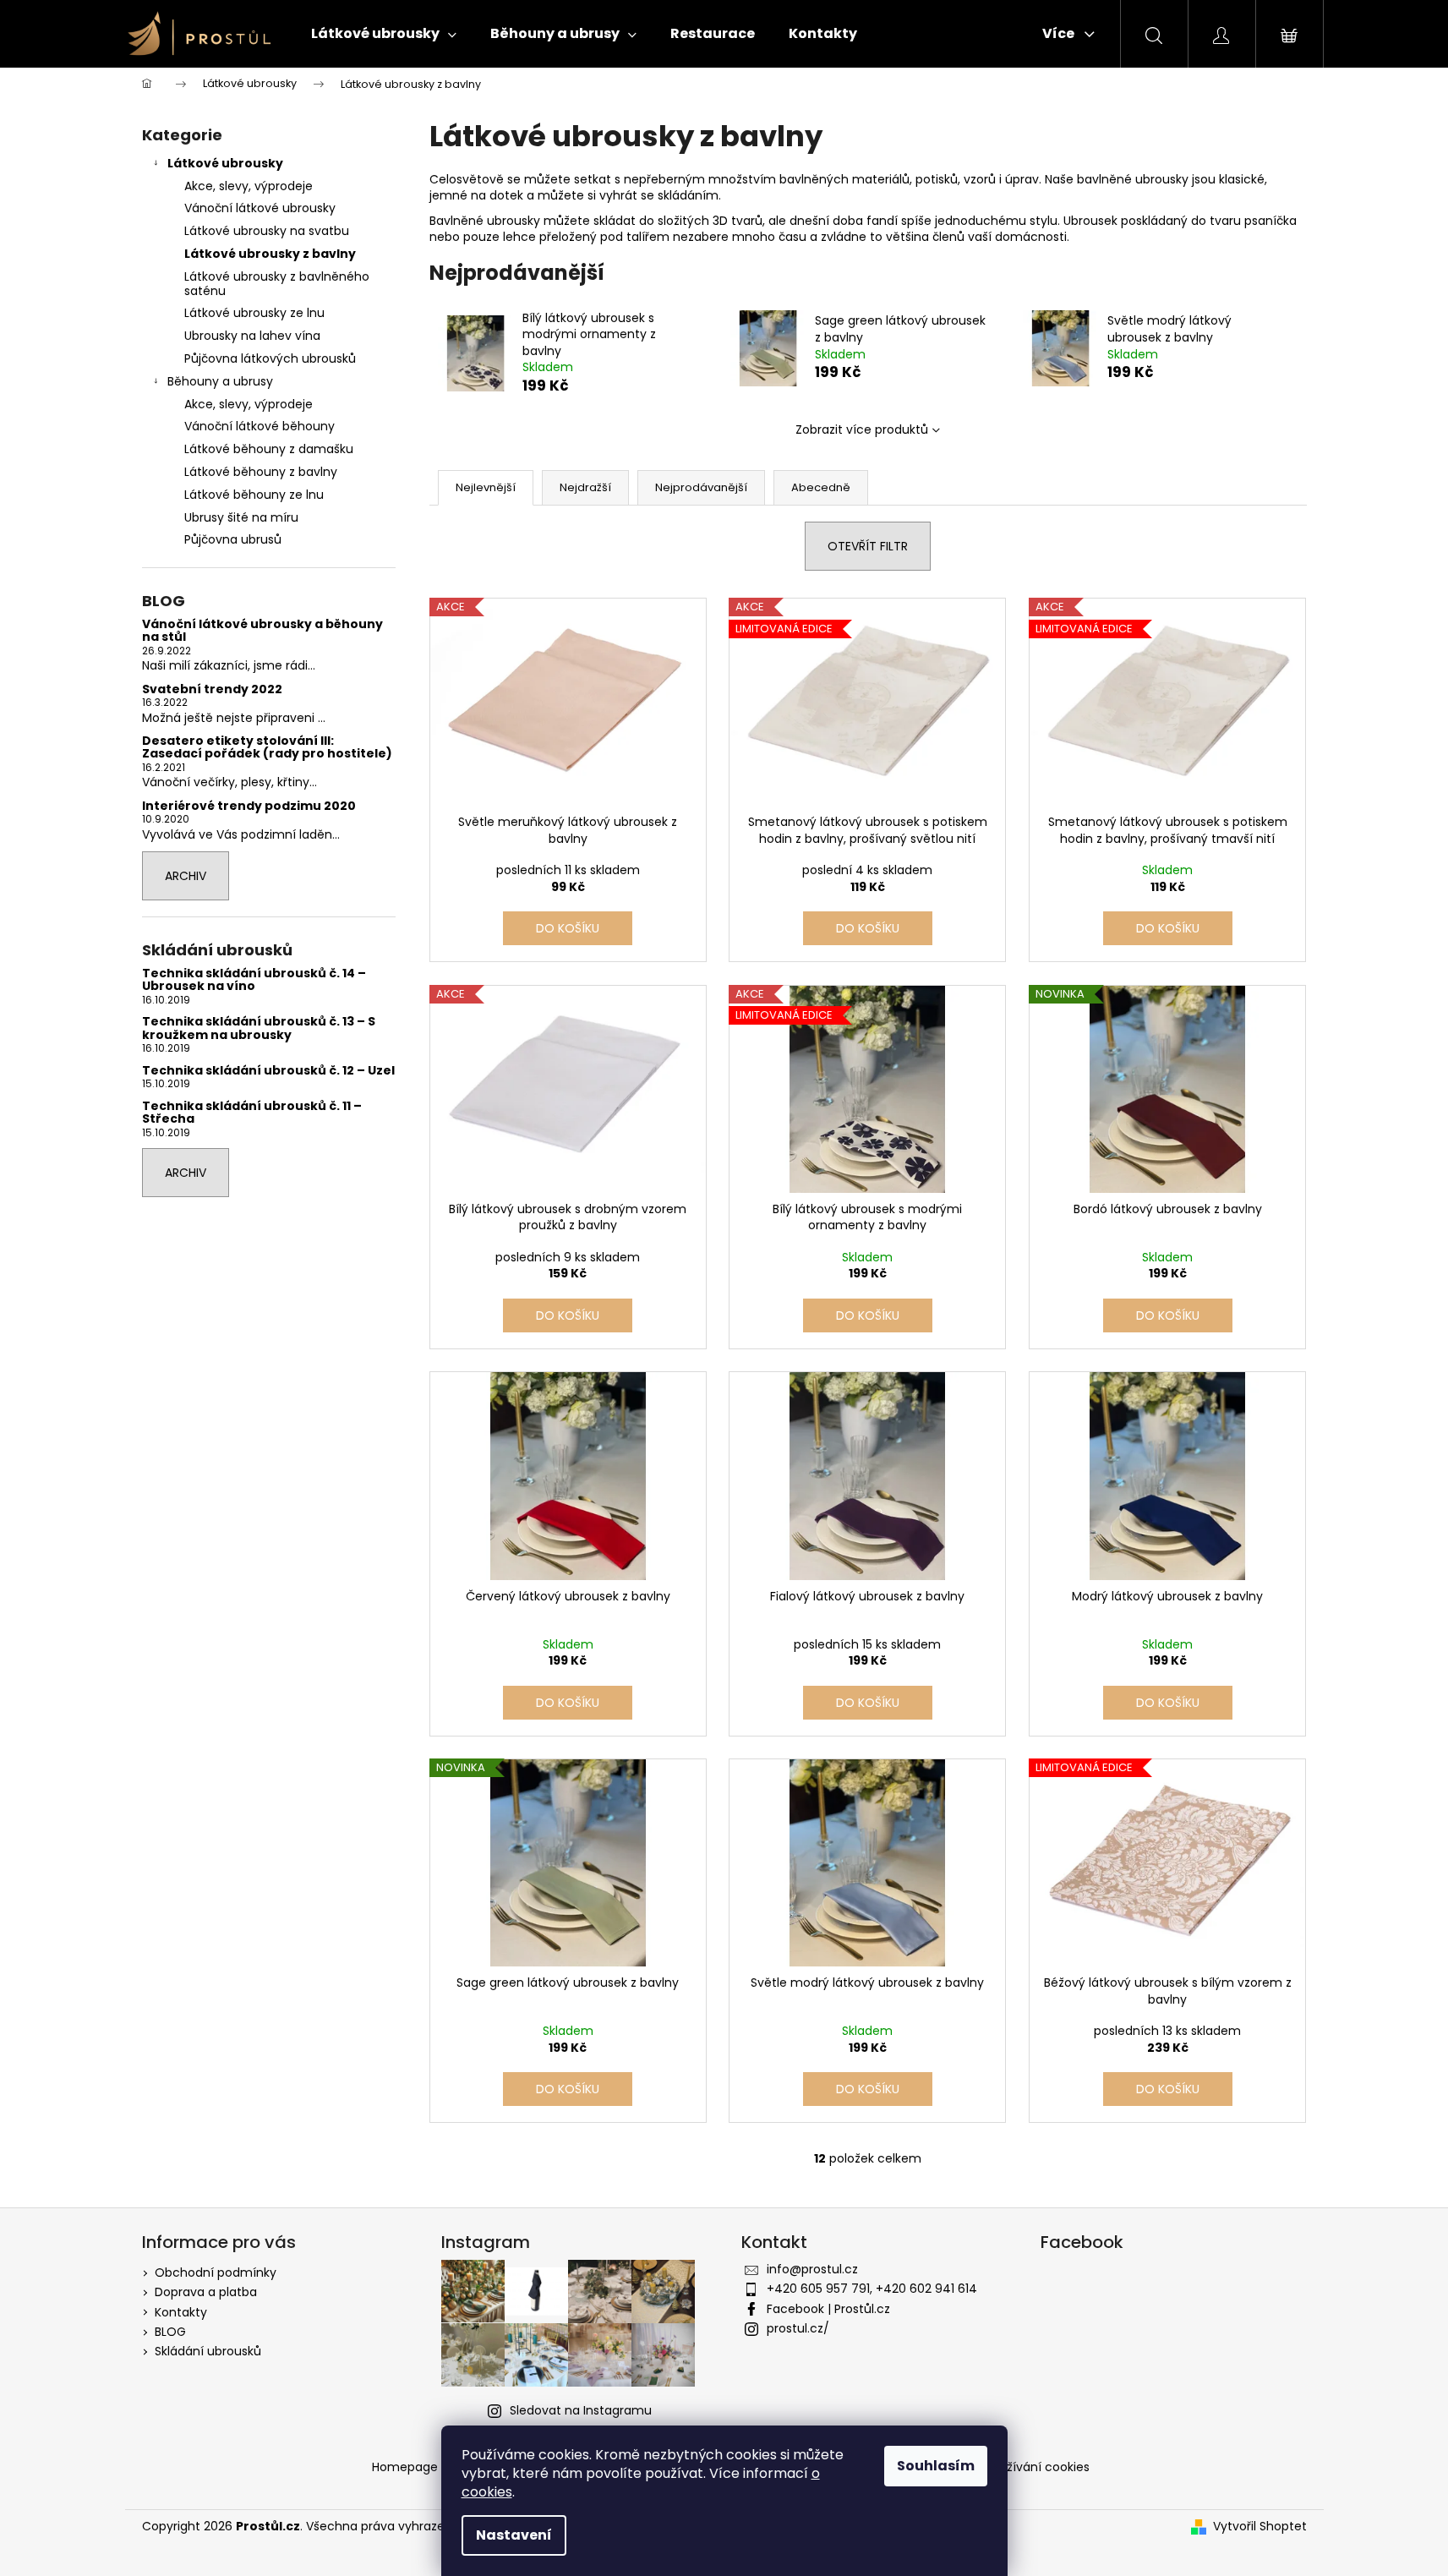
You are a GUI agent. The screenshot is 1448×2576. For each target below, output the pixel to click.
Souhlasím (936, 2466)
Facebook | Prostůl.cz (828, 2309)
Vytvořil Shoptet (1260, 2527)
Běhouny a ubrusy (220, 381)
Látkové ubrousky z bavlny (270, 254)
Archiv (186, 876)
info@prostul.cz (812, 2269)
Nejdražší (585, 487)
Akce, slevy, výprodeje (249, 186)
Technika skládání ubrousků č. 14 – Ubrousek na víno (254, 980)
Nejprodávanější (701, 487)
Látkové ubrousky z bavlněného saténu (277, 284)
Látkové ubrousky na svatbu (267, 231)
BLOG (170, 2332)
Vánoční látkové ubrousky (260, 208)
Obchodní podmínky (216, 2272)
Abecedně (821, 487)
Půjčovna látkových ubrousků (270, 358)
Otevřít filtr (868, 546)
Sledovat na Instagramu (581, 2410)
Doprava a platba (206, 2292)
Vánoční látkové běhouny (260, 426)
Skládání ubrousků (208, 2351)
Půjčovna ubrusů (233, 539)
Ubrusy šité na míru (241, 517)
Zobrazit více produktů (862, 429)
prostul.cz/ (798, 2328)
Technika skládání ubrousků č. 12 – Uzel (268, 1071)
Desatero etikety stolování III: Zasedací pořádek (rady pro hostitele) (267, 748)
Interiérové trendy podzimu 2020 (249, 806)
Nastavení (514, 2535)
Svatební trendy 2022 (212, 689)
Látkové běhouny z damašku (269, 449)
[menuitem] (384, 34)
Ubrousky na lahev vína (252, 336)
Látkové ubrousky (225, 163)
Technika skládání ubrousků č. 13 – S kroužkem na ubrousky (259, 1028)
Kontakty (181, 2312)
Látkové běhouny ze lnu (254, 495)
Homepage (405, 2467)
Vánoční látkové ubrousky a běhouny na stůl (262, 631)
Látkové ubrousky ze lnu (254, 313)
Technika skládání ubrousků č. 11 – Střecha (252, 1113)
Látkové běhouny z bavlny (261, 472)
